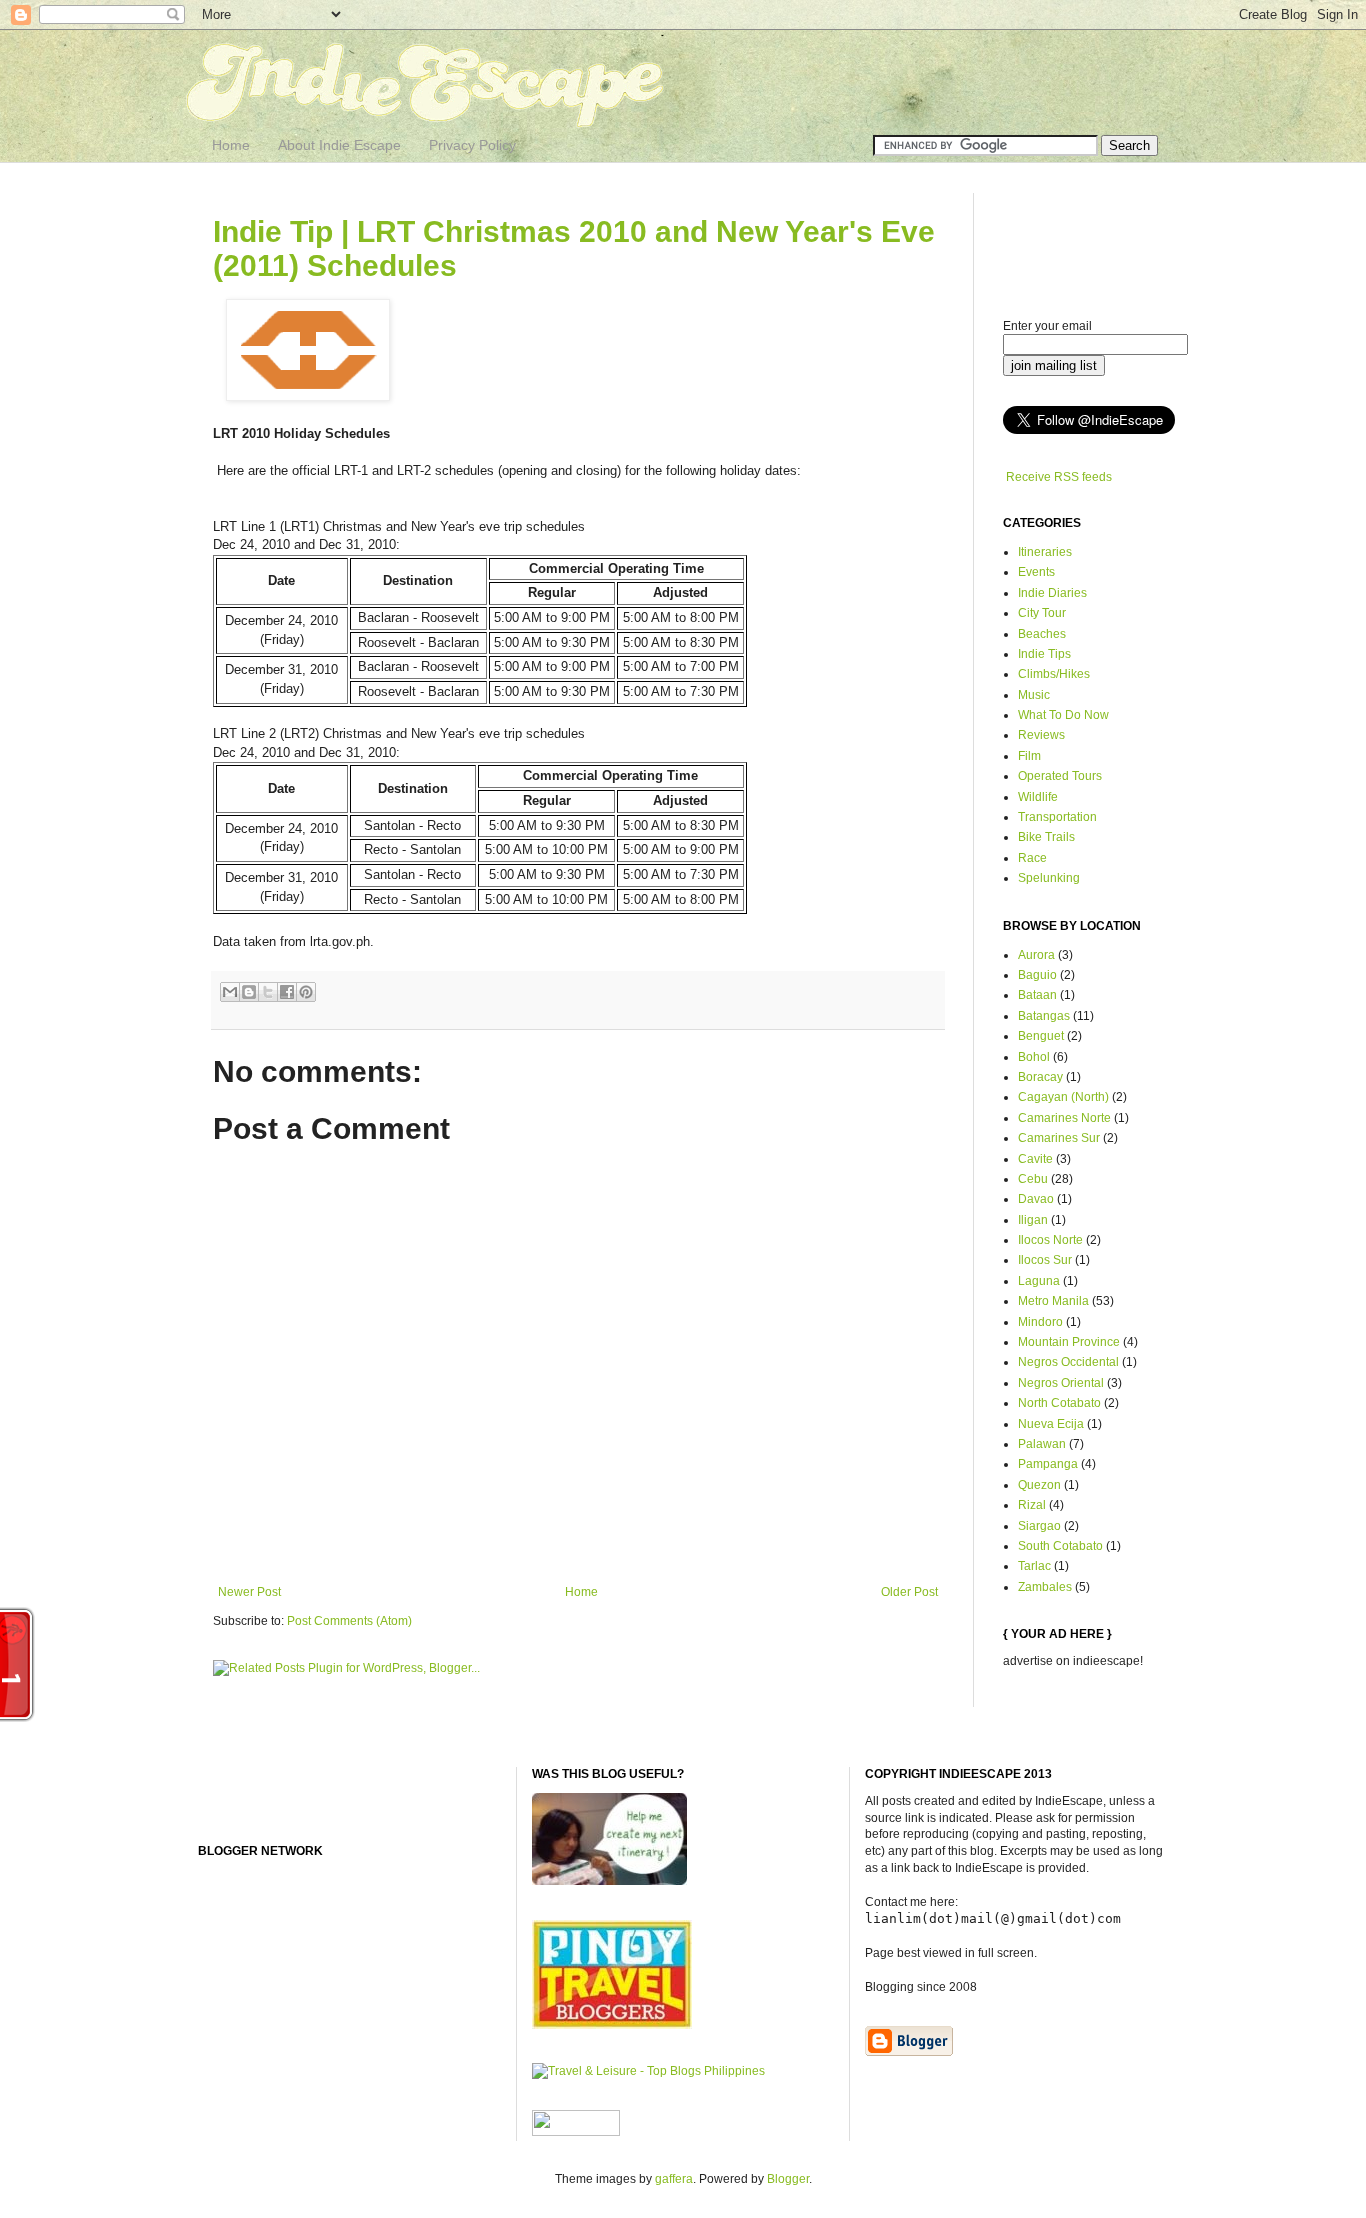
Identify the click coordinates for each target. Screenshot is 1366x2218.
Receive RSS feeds (1059, 477)
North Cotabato (1059, 1403)
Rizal (1032, 1505)
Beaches (1042, 634)
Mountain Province (1069, 1342)
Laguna (1039, 1281)
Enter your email (1047, 326)
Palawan (1042, 1444)
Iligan (1033, 1220)
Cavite (1035, 1159)
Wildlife (1038, 797)
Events (1036, 572)
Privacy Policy (472, 145)
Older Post (909, 1592)
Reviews (1041, 735)
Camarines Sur (1059, 1138)
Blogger (788, 2179)
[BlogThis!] (249, 992)
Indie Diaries (1052, 593)
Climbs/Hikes (1054, 674)
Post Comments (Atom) (349, 1621)
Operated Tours (1060, 776)
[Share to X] (268, 992)
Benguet (1041, 1036)
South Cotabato (1060, 1546)
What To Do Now (1063, 715)
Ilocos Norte (1050, 1240)
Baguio (1037, 975)
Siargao (1039, 1526)
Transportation (1057, 817)
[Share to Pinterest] (306, 992)
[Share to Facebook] (287, 992)
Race (1032, 858)
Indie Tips (1044, 654)
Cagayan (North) (1063, 1097)
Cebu (1033, 1179)
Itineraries (1045, 552)
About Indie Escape (339, 145)
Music (1034, 695)
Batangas (1044, 1016)
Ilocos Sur (1045, 1260)
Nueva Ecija (1051, 1424)
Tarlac (1034, 1566)
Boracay (1040, 1077)
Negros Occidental (1068, 1362)
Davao (1036, 1199)
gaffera (674, 2179)
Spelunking (1049, 878)
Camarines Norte (1064, 1118)
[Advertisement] (1083, 238)
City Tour (1042, 613)
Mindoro (1040, 1322)
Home (231, 145)
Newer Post (249, 1592)
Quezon (1039, 1485)
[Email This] (230, 992)
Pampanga (1048, 1464)
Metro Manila (1053, 1301)
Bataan (1037, 995)
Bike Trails (1046, 837)
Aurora (1036, 955)
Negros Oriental (1061, 1383)
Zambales (1045, 1587)
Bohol (1034, 1057)
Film (1029, 756)
